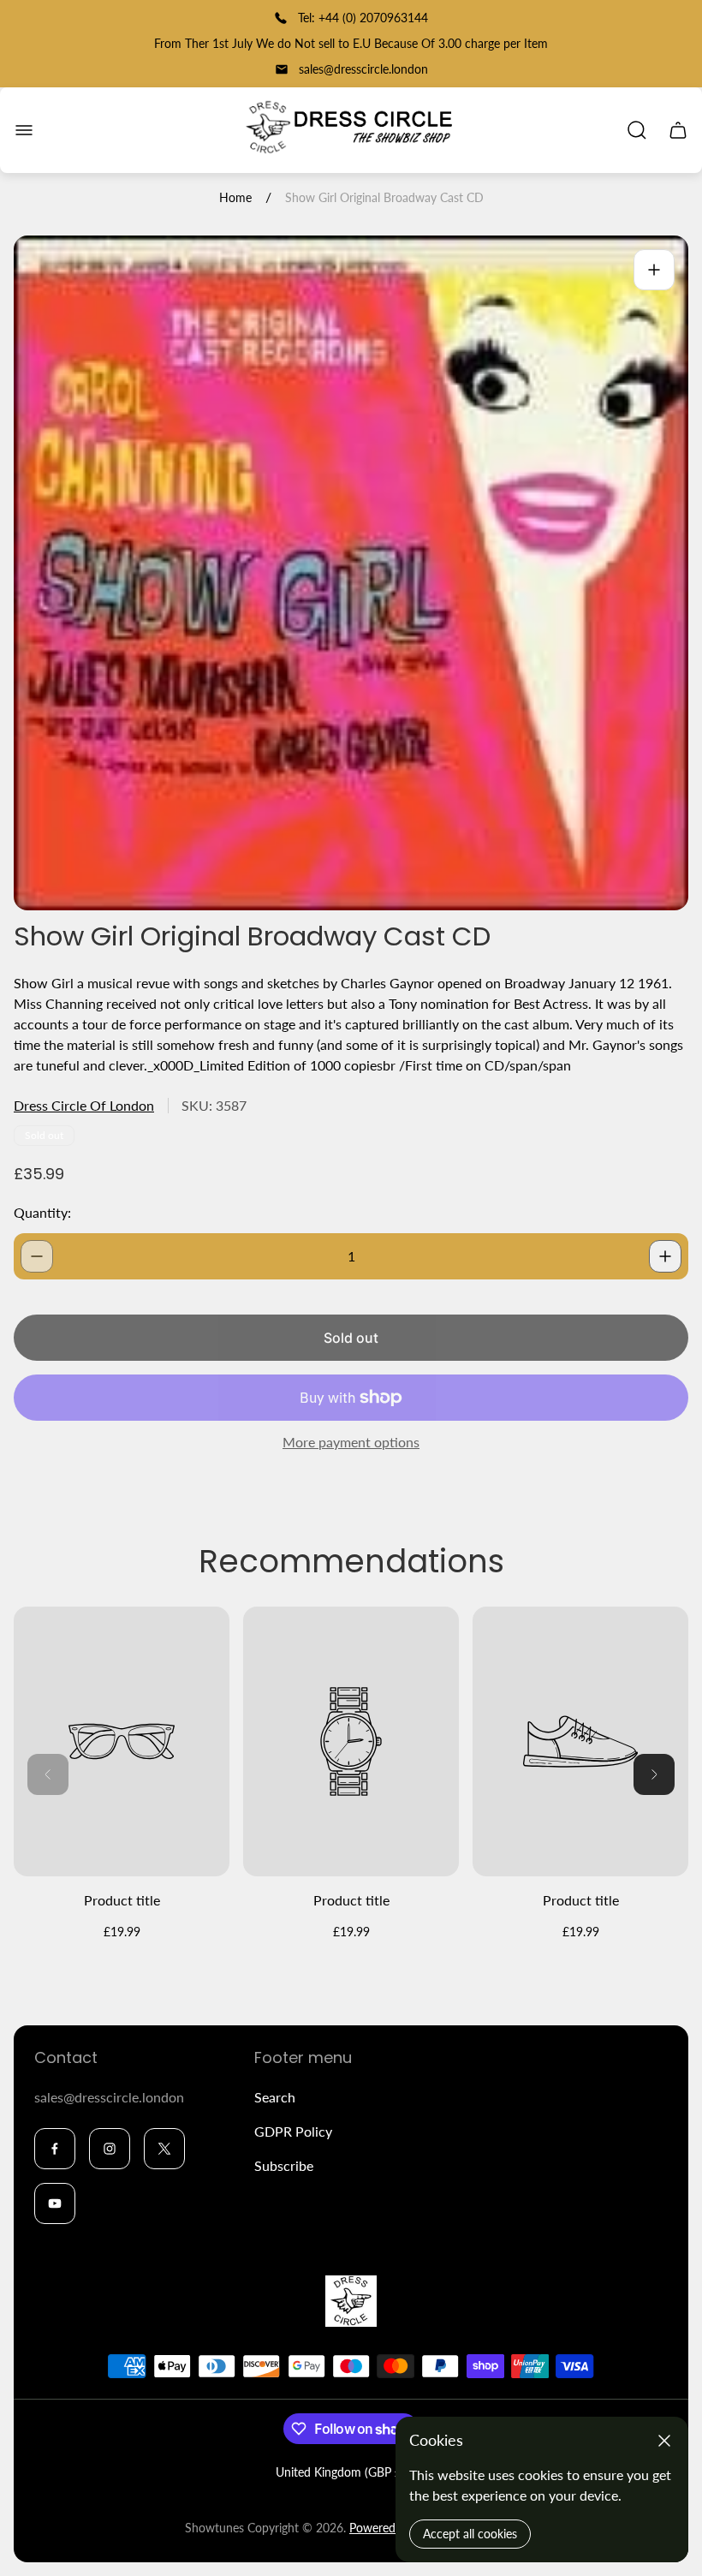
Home (235, 197)
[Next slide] (654, 1774)
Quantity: (42, 1212)
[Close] (664, 2441)
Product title (122, 1900)
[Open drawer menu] (24, 130)
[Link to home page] (351, 2301)
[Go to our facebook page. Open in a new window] (55, 2149)
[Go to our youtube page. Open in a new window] (55, 2203)
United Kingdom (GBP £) (340, 2472)
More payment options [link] (351, 1442)
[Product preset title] (122, 1741)
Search (275, 2097)
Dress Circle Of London (84, 1105)
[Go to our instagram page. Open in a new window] (110, 2149)
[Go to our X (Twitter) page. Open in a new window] (164, 2149)
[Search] (637, 130)
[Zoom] (654, 270)
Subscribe (284, 2165)
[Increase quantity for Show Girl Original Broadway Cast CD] (665, 1256)
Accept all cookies (470, 2534)
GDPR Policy (293, 2131)
